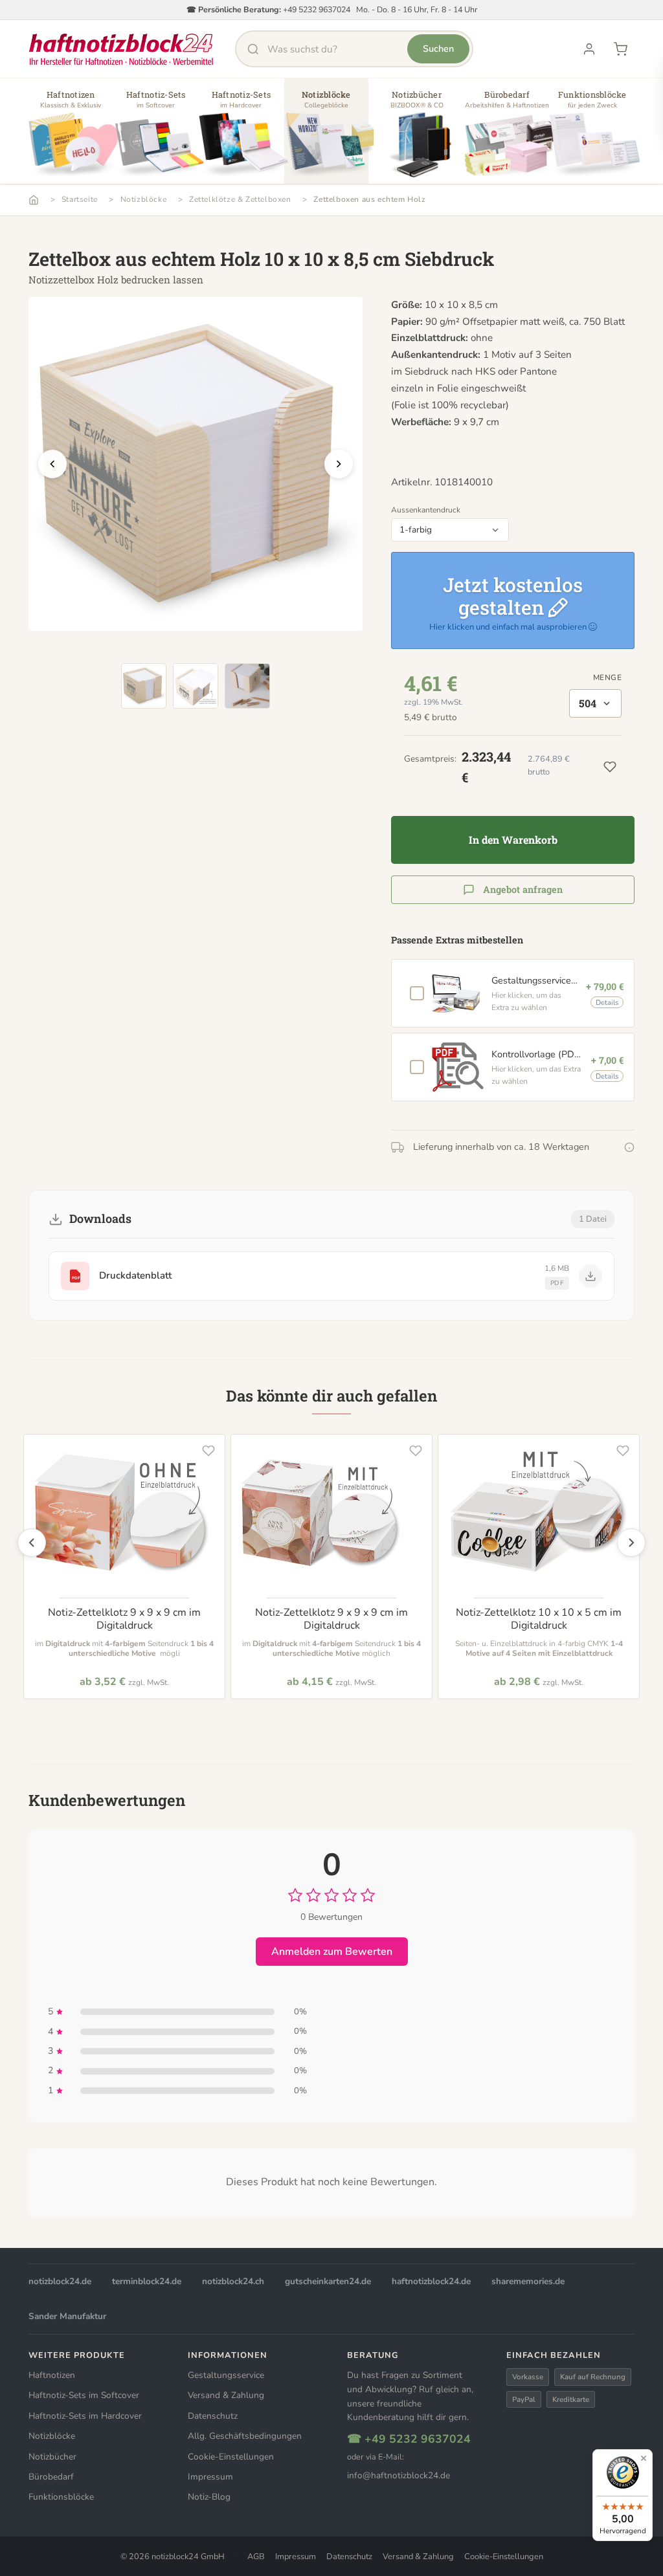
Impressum (210, 2477)
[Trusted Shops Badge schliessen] (644, 2458)
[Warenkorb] (620, 49)
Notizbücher (52, 2457)
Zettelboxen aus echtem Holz (369, 199)
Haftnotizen (52, 2375)
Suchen (438, 49)
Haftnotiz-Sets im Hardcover (85, 2416)
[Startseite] (34, 200)
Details (607, 1003)
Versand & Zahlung (226, 2395)
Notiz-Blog (209, 2497)
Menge (607, 677)
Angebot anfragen (523, 889)
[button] (71, 136)
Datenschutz (213, 2416)
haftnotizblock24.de (431, 2281)
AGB (256, 2557)
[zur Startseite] (121, 49)
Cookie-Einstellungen (231, 2457)
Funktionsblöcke (61, 2497)
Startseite (80, 199)
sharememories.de (528, 2281)
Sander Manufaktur (67, 2316)
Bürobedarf (51, 2477)
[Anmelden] (589, 49)
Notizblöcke (144, 199)
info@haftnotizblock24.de (399, 2475)
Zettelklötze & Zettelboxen (240, 199)
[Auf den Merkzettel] (208, 1451)
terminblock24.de (147, 2281)
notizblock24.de (60, 2281)
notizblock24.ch (233, 2281)
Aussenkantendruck (426, 510)
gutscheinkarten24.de (328, 2281)
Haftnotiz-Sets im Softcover (84, 2395)
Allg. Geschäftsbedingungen (245, 2436)
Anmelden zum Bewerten (332, 1952)
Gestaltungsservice (226, 2375)
